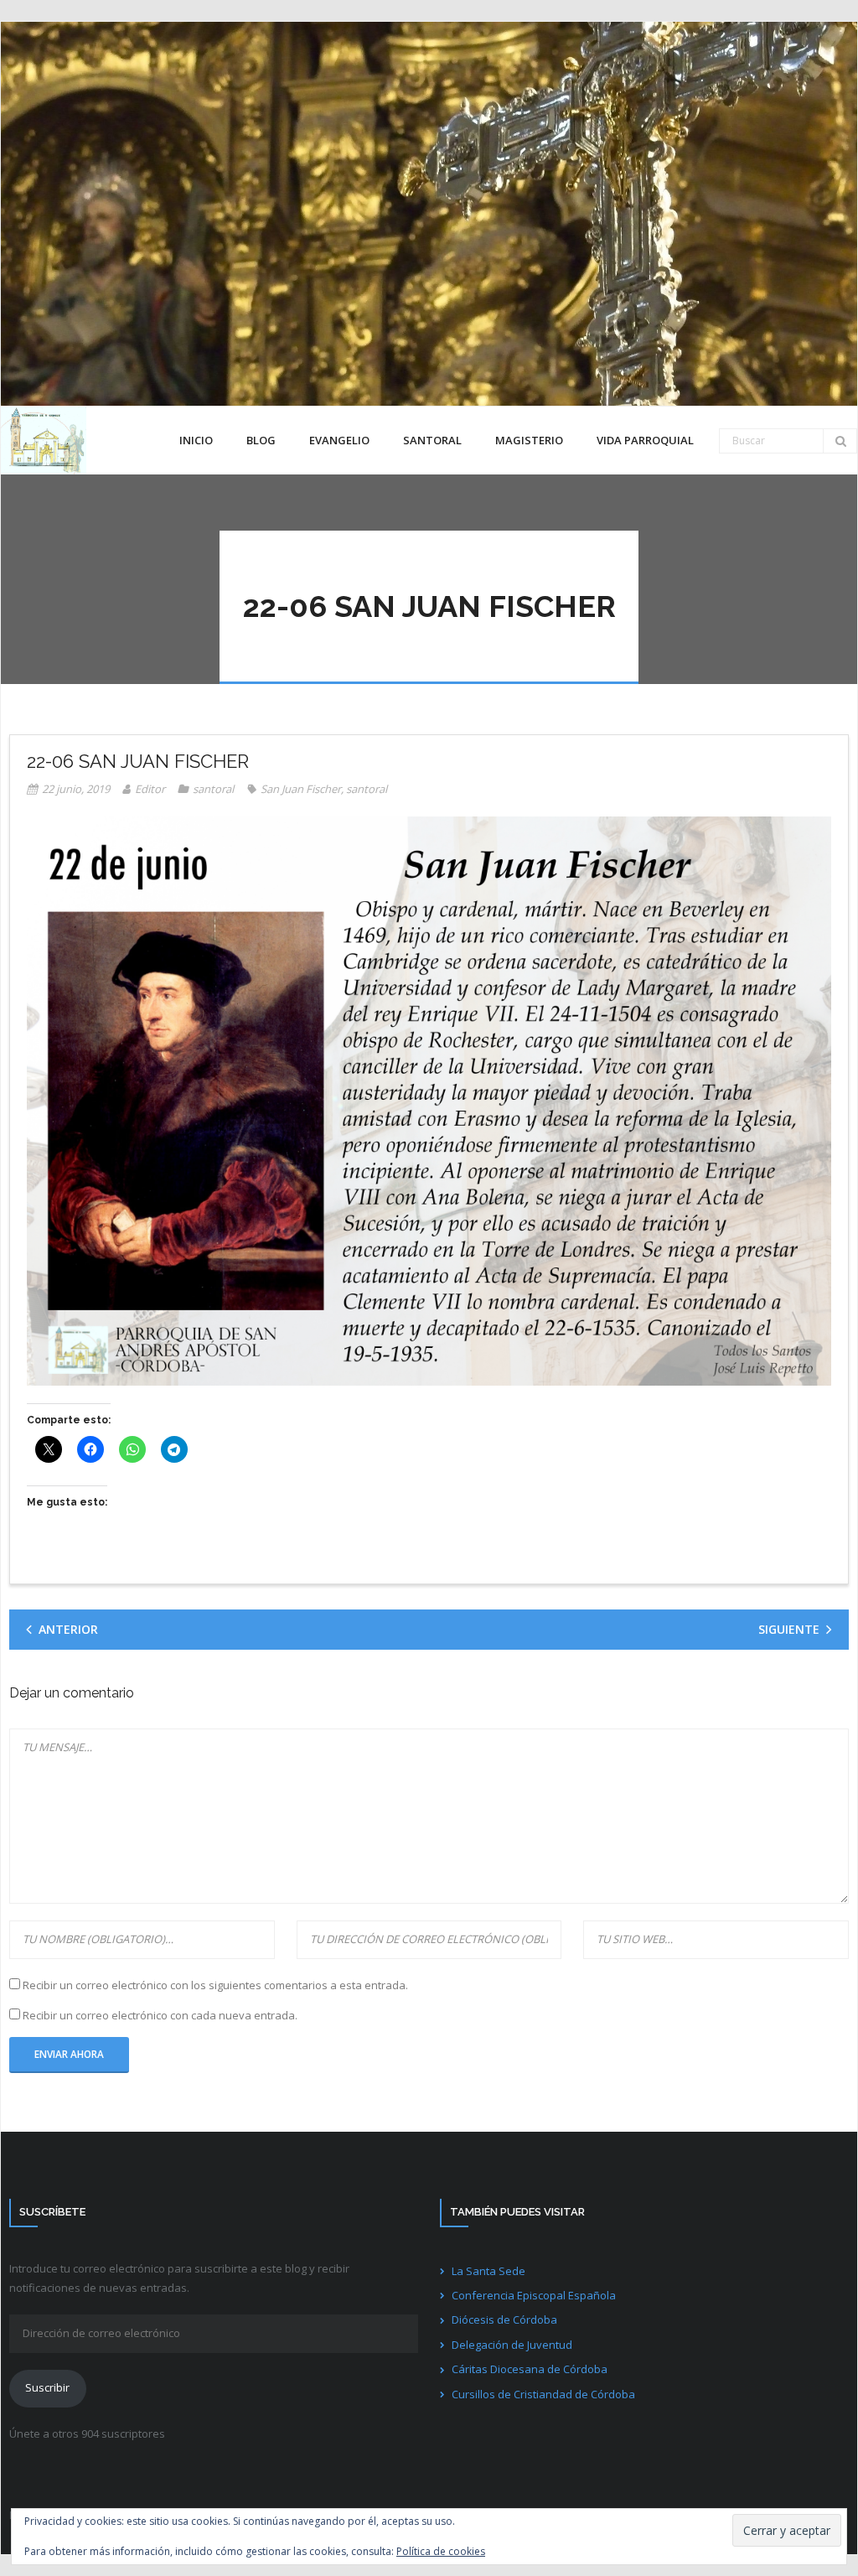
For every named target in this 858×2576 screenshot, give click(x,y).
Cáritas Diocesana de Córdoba (530, 2369)
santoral (213, 789)
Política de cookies (441, 2551)
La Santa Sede (488, 2271)
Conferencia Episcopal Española (534, 2295)
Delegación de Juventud (512, 2345)
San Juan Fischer (301, 789)
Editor (150, 789)
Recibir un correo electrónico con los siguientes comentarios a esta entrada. (215, 1985)
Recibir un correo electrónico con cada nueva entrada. (160, 2015)
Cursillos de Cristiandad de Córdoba (543, 2394)
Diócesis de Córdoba (504, 2319)
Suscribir (47, 2387)
